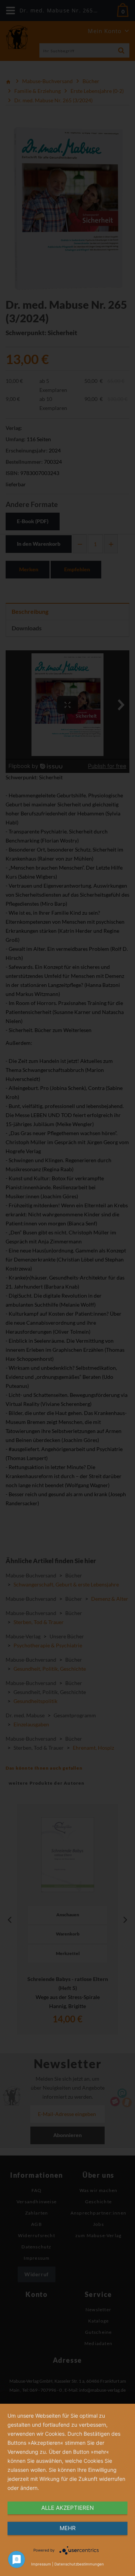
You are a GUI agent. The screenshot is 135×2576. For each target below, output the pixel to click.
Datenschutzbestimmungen (79, 2564)
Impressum (41, 2564)
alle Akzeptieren (67, 2508)
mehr (68, 2528)
